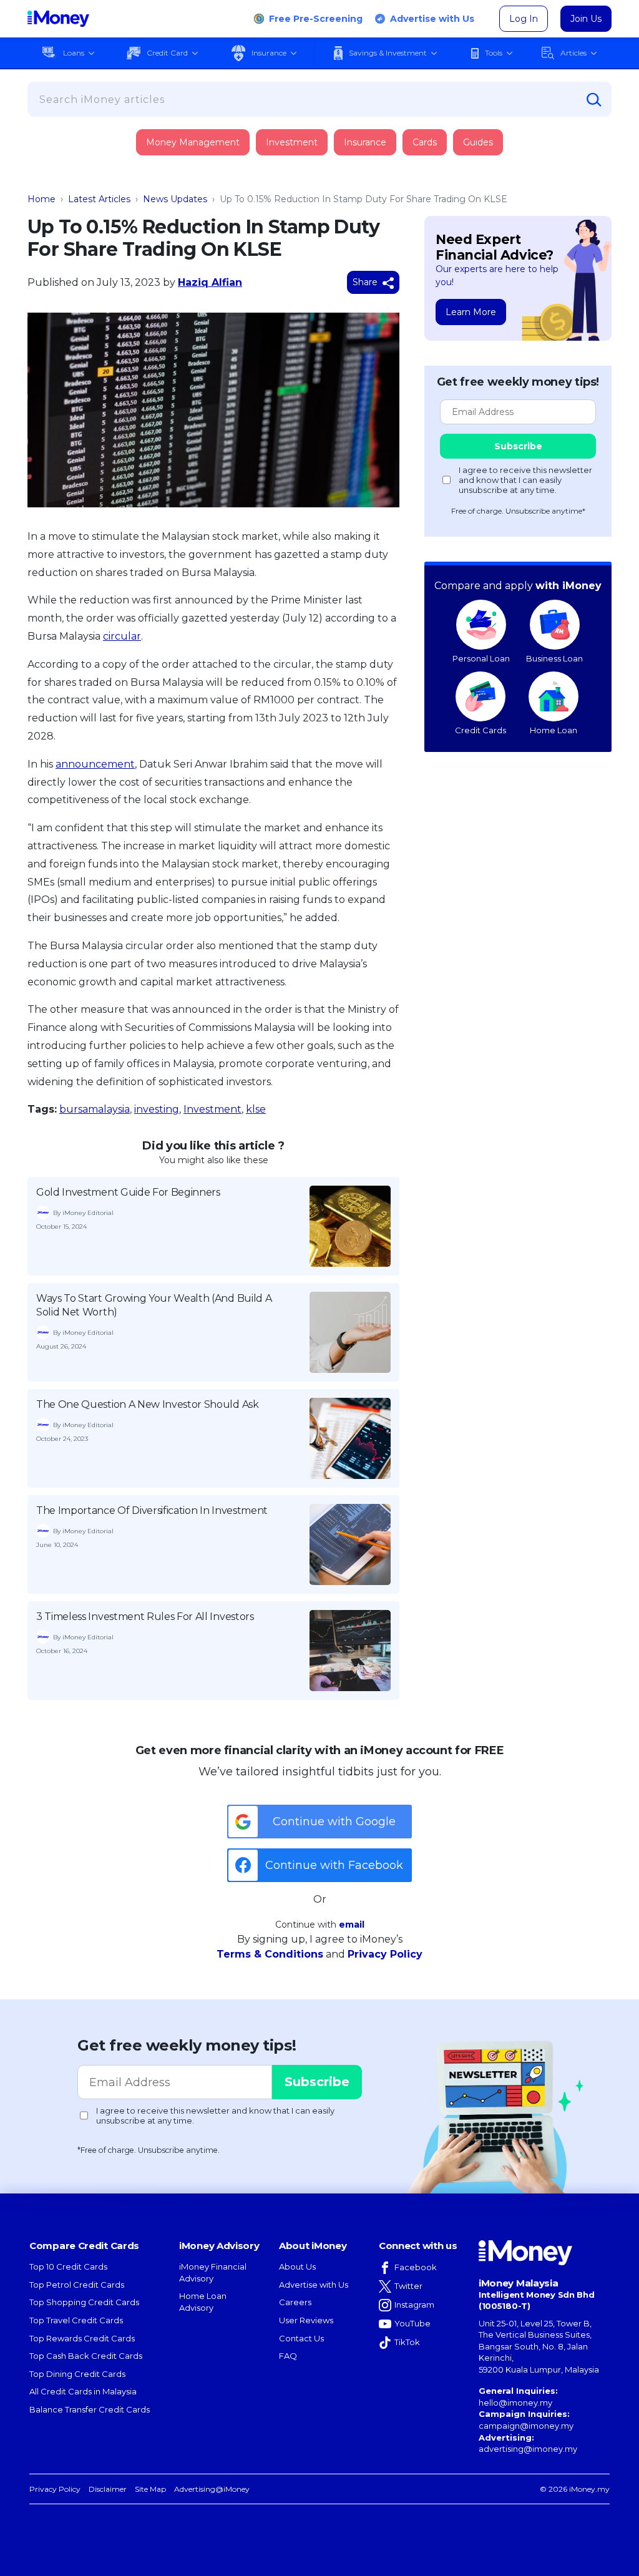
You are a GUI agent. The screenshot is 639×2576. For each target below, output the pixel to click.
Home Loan (554, 730)
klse (256, 1109)
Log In (524, 19)
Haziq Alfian (210, 282)
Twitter (408, 2286)
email (352, 1925)
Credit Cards (480, 730)
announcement (95, 764)
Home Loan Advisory (203, 2302)
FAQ (288, 2356)
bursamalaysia (95, 1109)
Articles (573, 53)
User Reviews (306, 2320)
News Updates (175, 199)
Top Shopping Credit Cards (84, 2302)
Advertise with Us (432, 19)
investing (157, 1109)
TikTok (407, 2342)
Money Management (193, 142)
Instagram (414, 2305)
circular (122, 636)
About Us (297, 2266)
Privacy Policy (385, 1954)
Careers (295, 2302)
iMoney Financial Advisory (213, 2272)
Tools (494, 53)
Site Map (150, 2489)
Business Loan (554, 658)
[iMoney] (58, 19)
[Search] (594, 100)
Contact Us (301, 2338)
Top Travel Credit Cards (76, 2320)
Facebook (416, 2267)
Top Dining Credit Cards (77, 2374)
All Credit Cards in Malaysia (83, 2391)
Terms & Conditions (270, 1954)
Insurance (269, 53)
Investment (292, 142)
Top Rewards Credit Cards (82, 2338)
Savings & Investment (388, 53)
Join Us (586, 19)
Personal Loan (481, 658)
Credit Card (167, 53)
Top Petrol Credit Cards (77, 2285)
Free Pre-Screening (316, 19)
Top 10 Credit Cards (68, 2266)
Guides (478, 142)
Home (41, 199)
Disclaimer (108, 2489)
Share (366, 282)
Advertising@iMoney (212, 2489)
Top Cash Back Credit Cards (86, 2356)
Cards (425, 142)
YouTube (412, 2323)
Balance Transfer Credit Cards (90, 2409)
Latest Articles (99, 199)
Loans (74, 53)
